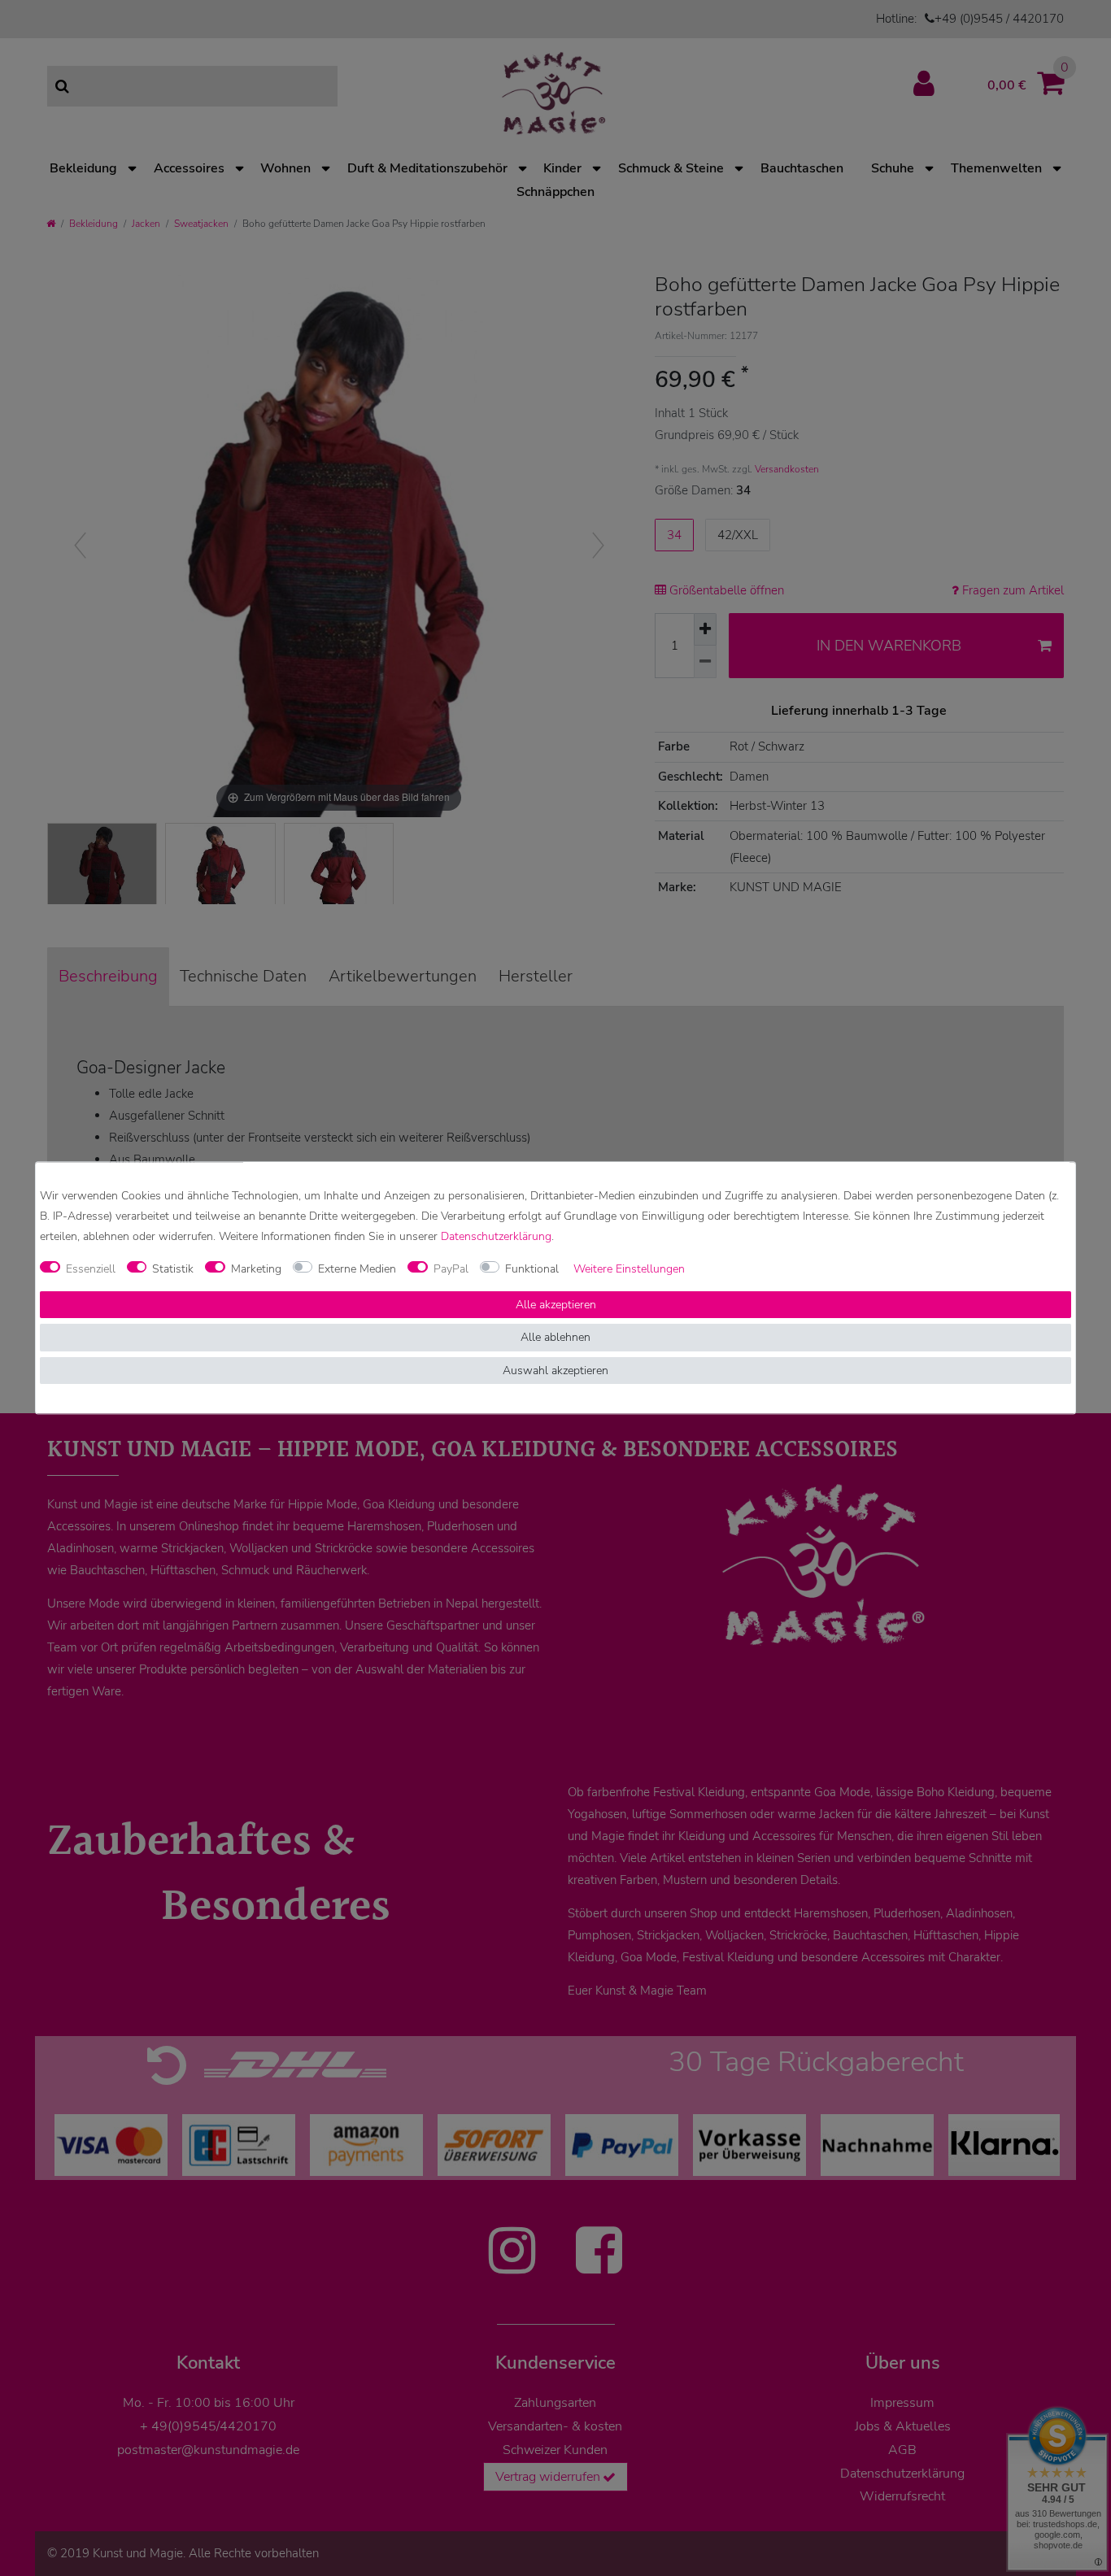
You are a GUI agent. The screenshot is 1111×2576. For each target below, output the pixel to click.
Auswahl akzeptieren (555, 1371)
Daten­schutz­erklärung (496, 1237)
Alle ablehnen (555, 1338)
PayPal (451, 1269)
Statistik (173, 1269)
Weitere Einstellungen (629, 1269)
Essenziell (91, 1269)
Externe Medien (357, 1269)
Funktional (532, 1269)
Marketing (256, 1269)
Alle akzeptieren (556, 1305)
